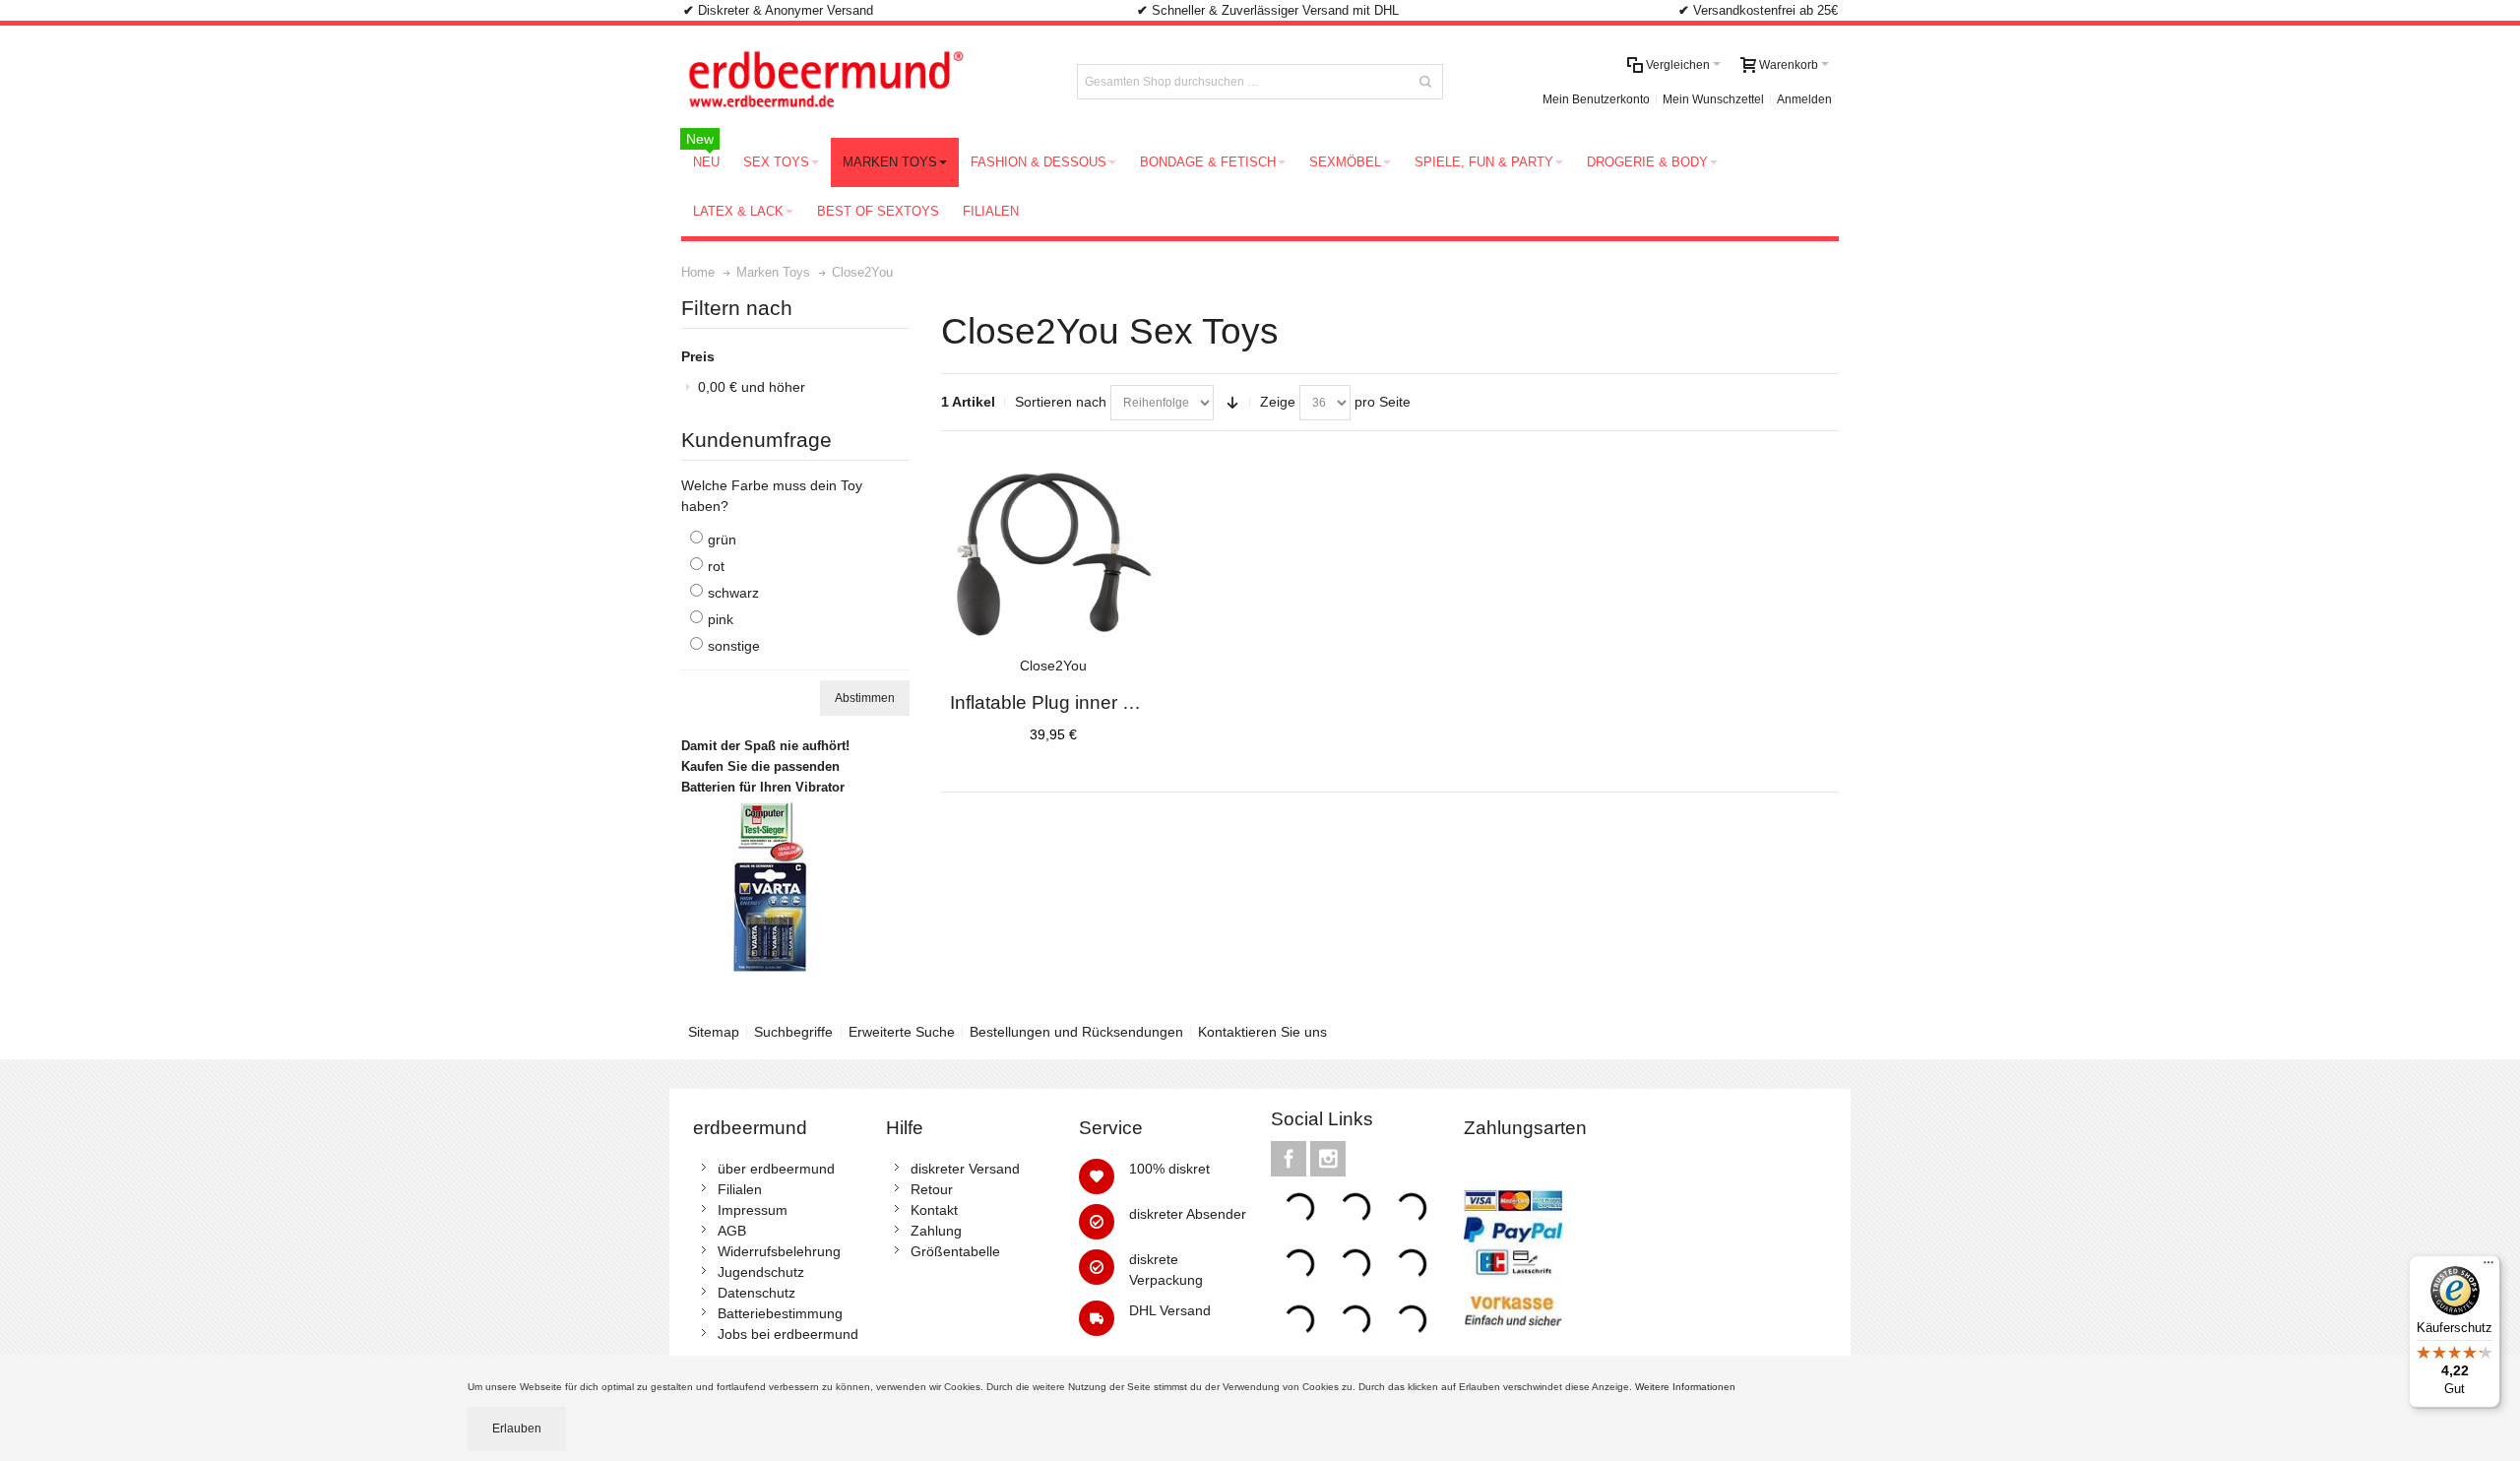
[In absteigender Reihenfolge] (1232, 403)
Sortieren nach (1061, 402)
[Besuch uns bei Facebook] (1291, 1159)
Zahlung (936, 1231)
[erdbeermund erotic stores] (862, 82)
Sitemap (714, 1032)
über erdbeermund (776, 1169)
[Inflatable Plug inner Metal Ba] (1053, 553)
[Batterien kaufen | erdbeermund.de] (770, 807)
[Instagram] (1328, 1159)
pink (721, 619)
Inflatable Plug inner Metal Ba (1073, 702)
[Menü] (2488, 1267)
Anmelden (1804, 99)
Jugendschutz (761, 1272)
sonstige (734, 646)
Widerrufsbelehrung (779, 1251)
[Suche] (1425, 82)
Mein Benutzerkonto (1596, 99)
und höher (752, 387)
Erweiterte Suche (902, 1032)
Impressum (753, 1210)
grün (722, 540)
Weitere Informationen (1687, 1387)
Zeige (1278, 402)
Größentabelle (955, 1251)
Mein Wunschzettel (1713, 99)
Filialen (740, 1189)
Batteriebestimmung (780, 1313)
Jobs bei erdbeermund (788, 1334)
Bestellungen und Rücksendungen (1076, 1032)
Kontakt (934, 1210)
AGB (732, 1231)
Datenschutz (756, 1293)
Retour (932, 1189)
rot (716, 566)
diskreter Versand (965, 1169)
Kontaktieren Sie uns (1262, 1032)
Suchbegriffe (793, 1032)
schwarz (733, 593)
